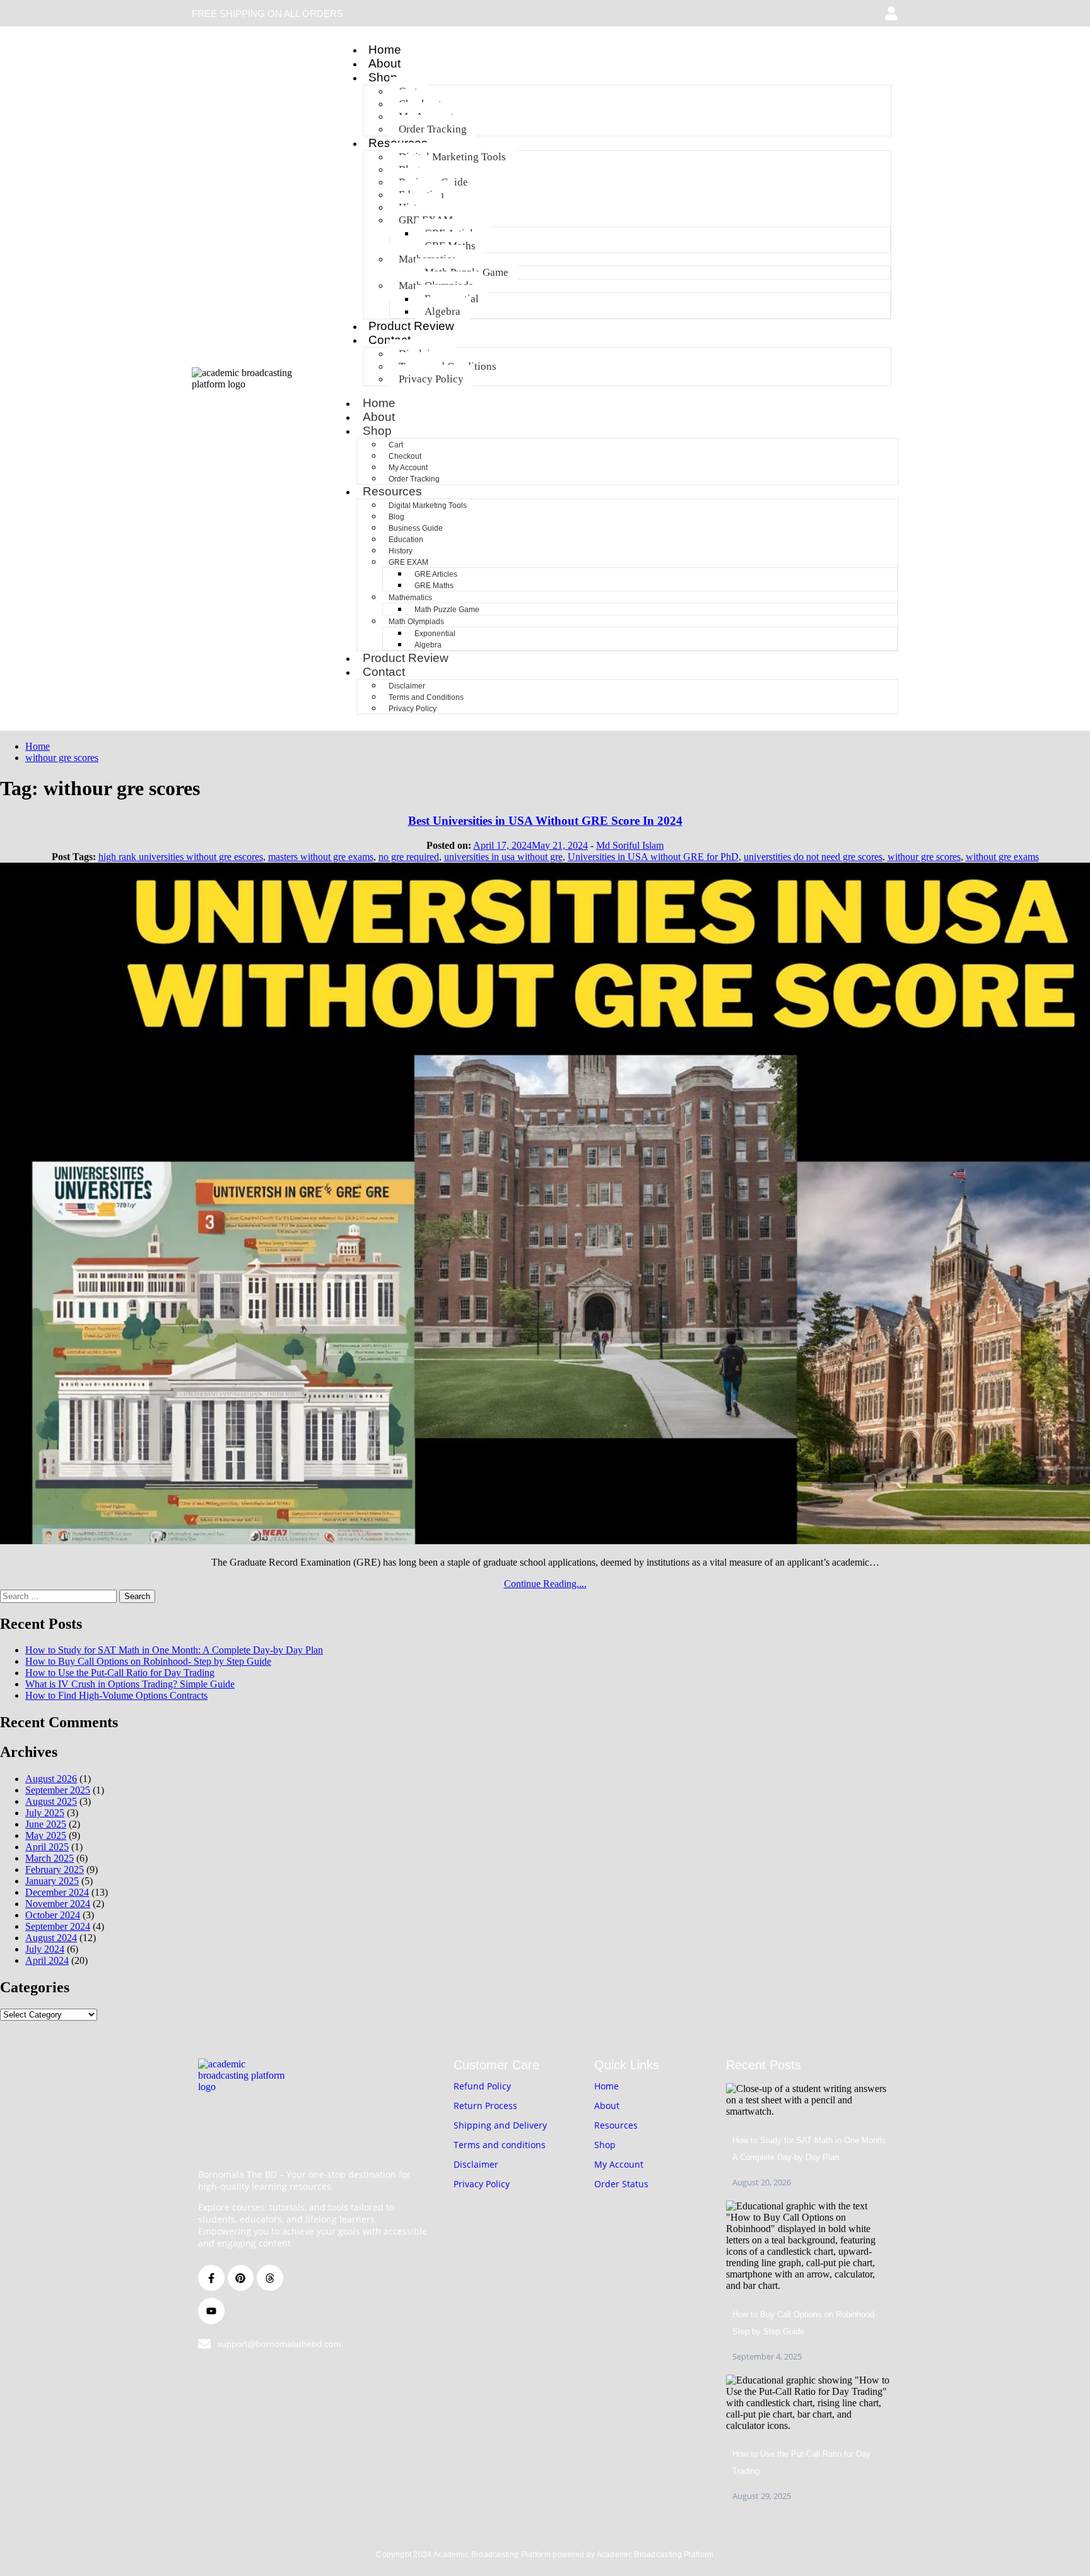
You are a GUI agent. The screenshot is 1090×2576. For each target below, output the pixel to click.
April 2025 (47, 1847)
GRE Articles (436, 574)
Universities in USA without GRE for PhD (653, 857)
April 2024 (47, 1960)
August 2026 (51, 1779)
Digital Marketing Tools (452, 157)
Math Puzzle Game (447, 610)
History (401, 551)
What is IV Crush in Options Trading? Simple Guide (130, 1684)
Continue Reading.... (545, 1584)
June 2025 (46, 1824)
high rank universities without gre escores (181, 857)
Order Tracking (433, 129)
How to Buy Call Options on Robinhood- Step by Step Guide (148, 1661)
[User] (891, 13)
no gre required (409, 857)
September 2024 (58, 1926)
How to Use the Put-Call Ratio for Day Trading (120, 1673)
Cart (396, 445)
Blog (396, 517)
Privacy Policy (431, 379)
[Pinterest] (241, 2278)
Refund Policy (482, 2086)
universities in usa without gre (503, 857)
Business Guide (416, 528)
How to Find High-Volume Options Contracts (116, 1695)
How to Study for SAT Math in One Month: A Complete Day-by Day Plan (174, 1650)
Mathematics (410, 598)
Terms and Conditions (426, 697)
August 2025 (51, 1801)
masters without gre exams (321, 857)
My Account (408, 468)
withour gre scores (924, 857)
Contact (384, 672)
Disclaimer (407, 686)
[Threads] (270, 2278)
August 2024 (51, 1938)
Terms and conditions (500, 2145)
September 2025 (58, 1790)
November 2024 (58, 1904)
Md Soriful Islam (630, 845)
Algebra (442, 311)
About (384, 63)
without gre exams (1002, 857)
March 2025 (50, 1858)
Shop (383, 77)
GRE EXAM (408, 562)
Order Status (621, 2184)
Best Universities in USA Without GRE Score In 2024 (545, 821)
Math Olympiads (416, 622)
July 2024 (45, 1949)
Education (406, 540)
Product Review (411, 326)
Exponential (435, 634)
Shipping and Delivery (500, 2125)
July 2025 (45, 1813)
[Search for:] (60, 1596)
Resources (392, 491)
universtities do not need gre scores (813, 857)
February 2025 (55, 1870)
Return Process (485, 2106)
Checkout (405, 456)
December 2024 (57, 1892)
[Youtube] (211, 2311)
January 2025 (52, 1881)
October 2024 (53, 1915)
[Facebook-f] (211, 2278)
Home (385, 50)
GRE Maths (434, 586)
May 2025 (46, 1835)
